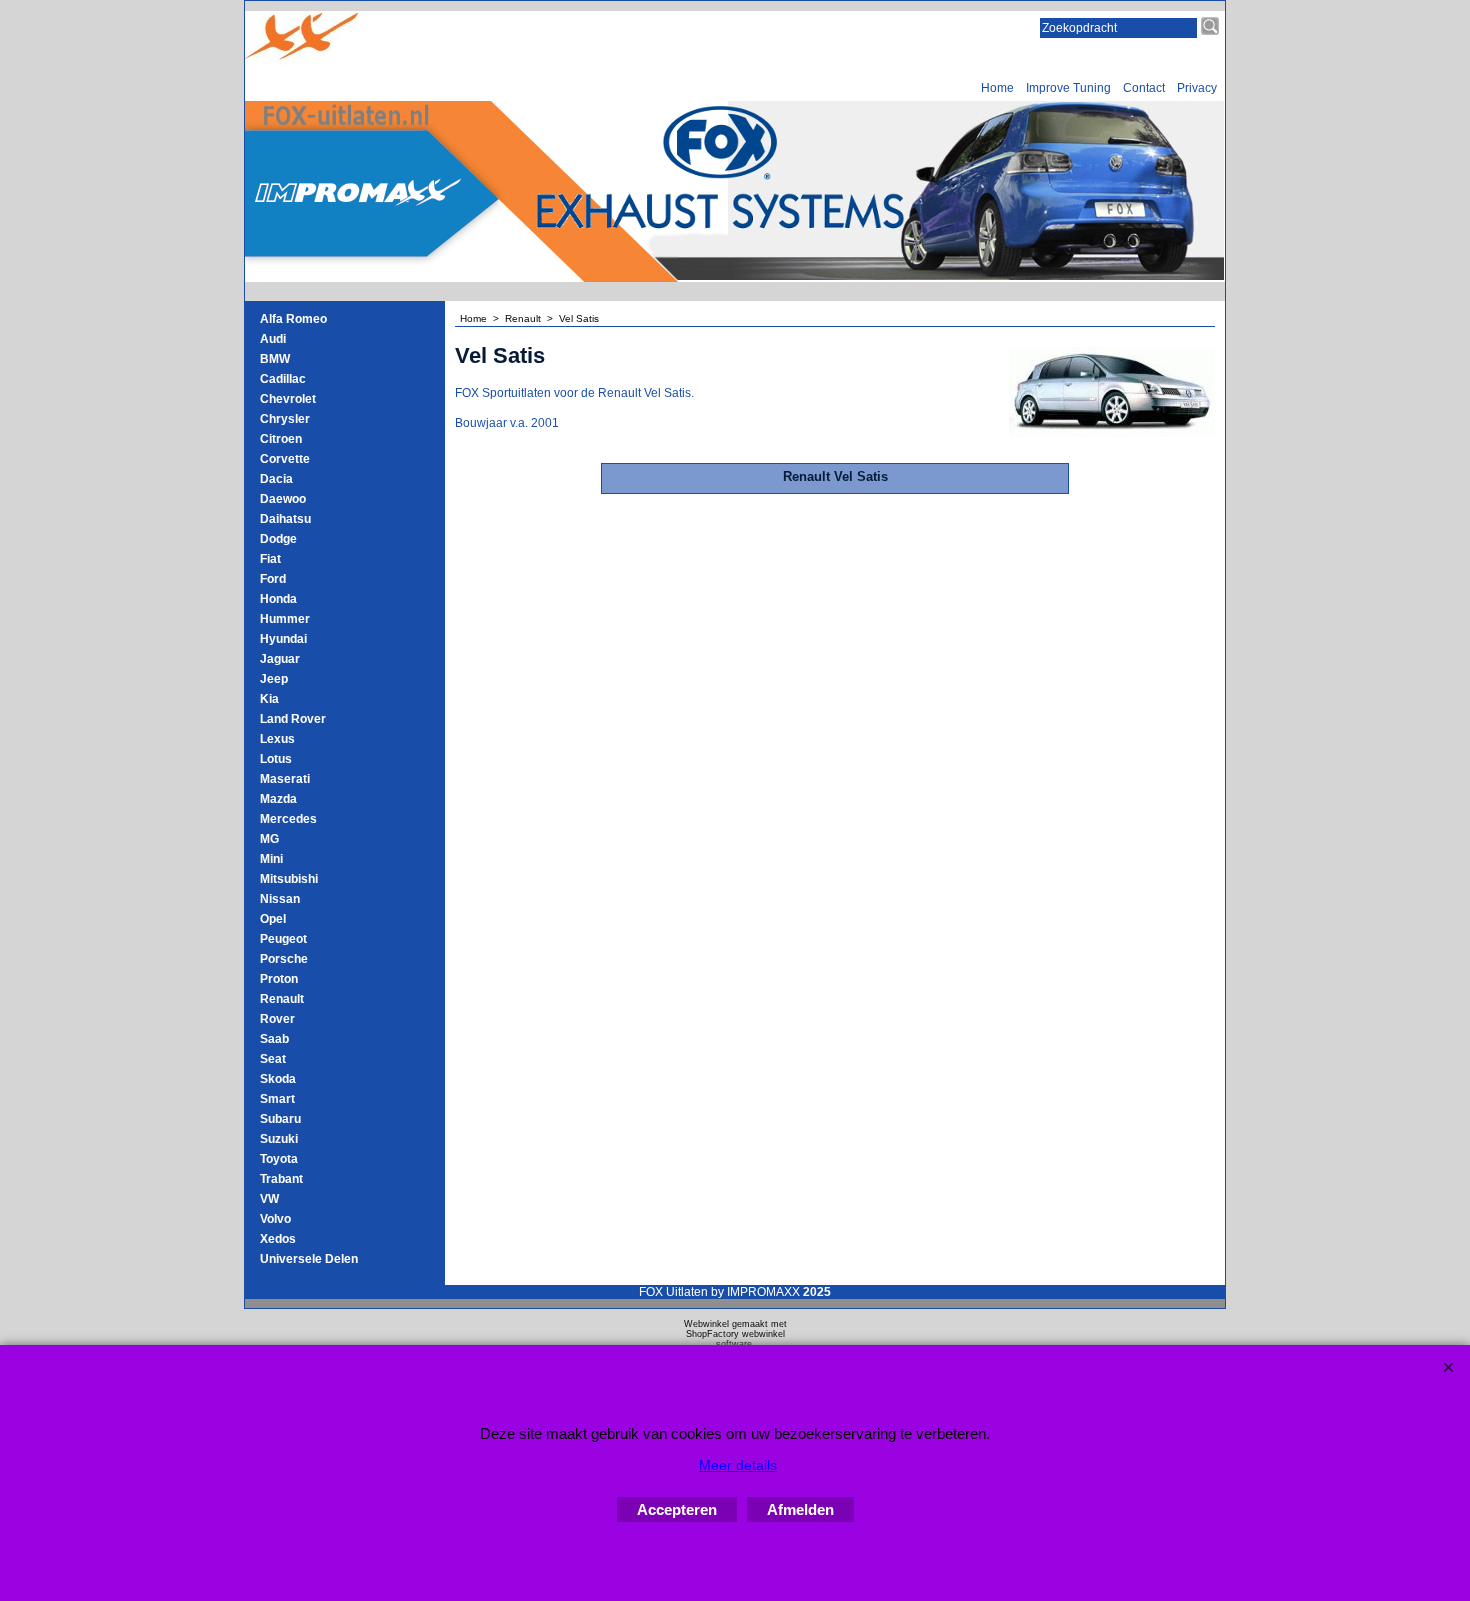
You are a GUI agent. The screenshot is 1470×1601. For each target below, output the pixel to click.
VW (269, 1199)
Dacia (276, 479)
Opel (273, 919)
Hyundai (283, 639)
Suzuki (279, 1139)
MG (269, 839)
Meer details (738, 1465)
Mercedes (288, 819)
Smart (277, 1099)
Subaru (280, 1119)
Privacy (1197, 88)
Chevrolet (288, 399)
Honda (278, 599)
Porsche (284, 959)
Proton (279, 979)
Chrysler (285, 419)
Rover (277, 1019)
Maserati (285, 779)
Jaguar (280, 659)
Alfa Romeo (293, 319)
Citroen (281, 439)
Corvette (285, 459)
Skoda (278, 1079)
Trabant (281, 1179)
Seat (273, 1059)
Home (997, 88)
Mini (271, 859)
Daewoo (283, 499)
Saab (274, 1039)
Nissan (280, 899)
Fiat (270, 559)
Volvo (275, 1219)
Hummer (285, 619)
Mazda (278, 799)
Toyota (279, 1159)
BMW (275, 359)
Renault (282, 999)
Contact (1144, 88)
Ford (273, 579)
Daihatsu (285, 519)
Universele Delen (309, 1259)
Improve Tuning (1068, 88)
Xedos (278, 1239)
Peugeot (283, 939)
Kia (269, 699)
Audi (273, 339)
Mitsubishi (289, 879)
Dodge (278, 539)
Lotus (276, 759)
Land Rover (293, 719)
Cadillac (283, 379)
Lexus (277, 739)
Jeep (274, 679)
